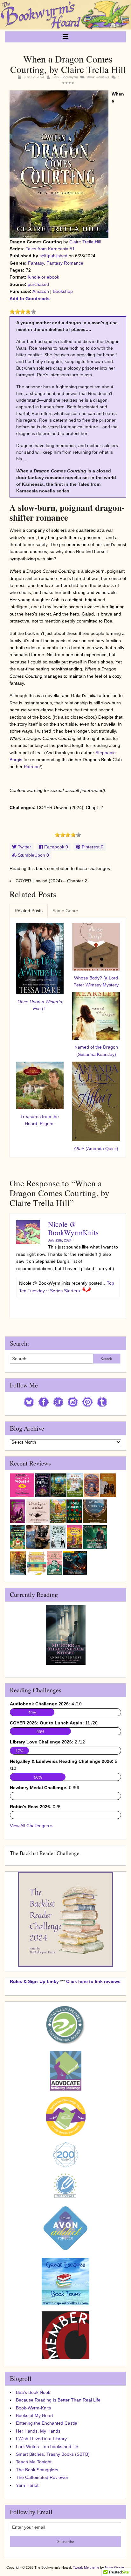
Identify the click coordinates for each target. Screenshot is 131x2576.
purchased (38, 284)
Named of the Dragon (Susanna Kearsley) (96, 1051)
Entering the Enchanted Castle (47, 2423)
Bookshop (63, 291)
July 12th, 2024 (60, 1240)
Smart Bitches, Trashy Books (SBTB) (53, 2454)
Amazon (41, 291)
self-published (53, 256)
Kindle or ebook (43, 277)
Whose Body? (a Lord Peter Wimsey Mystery (96, 981)
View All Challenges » (31, 1826)
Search (107, 1359)
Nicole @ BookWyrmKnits (73, 1228)
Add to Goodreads (30, 299)
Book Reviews (98, 77)
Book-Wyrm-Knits (33, 2408)
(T (40, 1005)
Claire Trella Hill (85, 242)
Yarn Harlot (27, 2485)
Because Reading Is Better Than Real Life (58, 2400)
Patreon (32, 767)
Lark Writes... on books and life (47, 2447)
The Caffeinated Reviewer (42, 2477)
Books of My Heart (34, 2415)
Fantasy (36, 263)
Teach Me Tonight (34, 2462)
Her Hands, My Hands (38, 2431)
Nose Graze (114, 2567)
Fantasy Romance (65, 263)
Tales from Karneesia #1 (50, 249)
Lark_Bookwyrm (65, 77)
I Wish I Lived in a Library (41, 2439)
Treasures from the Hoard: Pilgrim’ (40, 1120)
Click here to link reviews (93, 1981)
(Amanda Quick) (96, 1149)
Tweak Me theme (86, 2567)
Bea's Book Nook (33, 2392)
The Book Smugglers (37, 2470)
